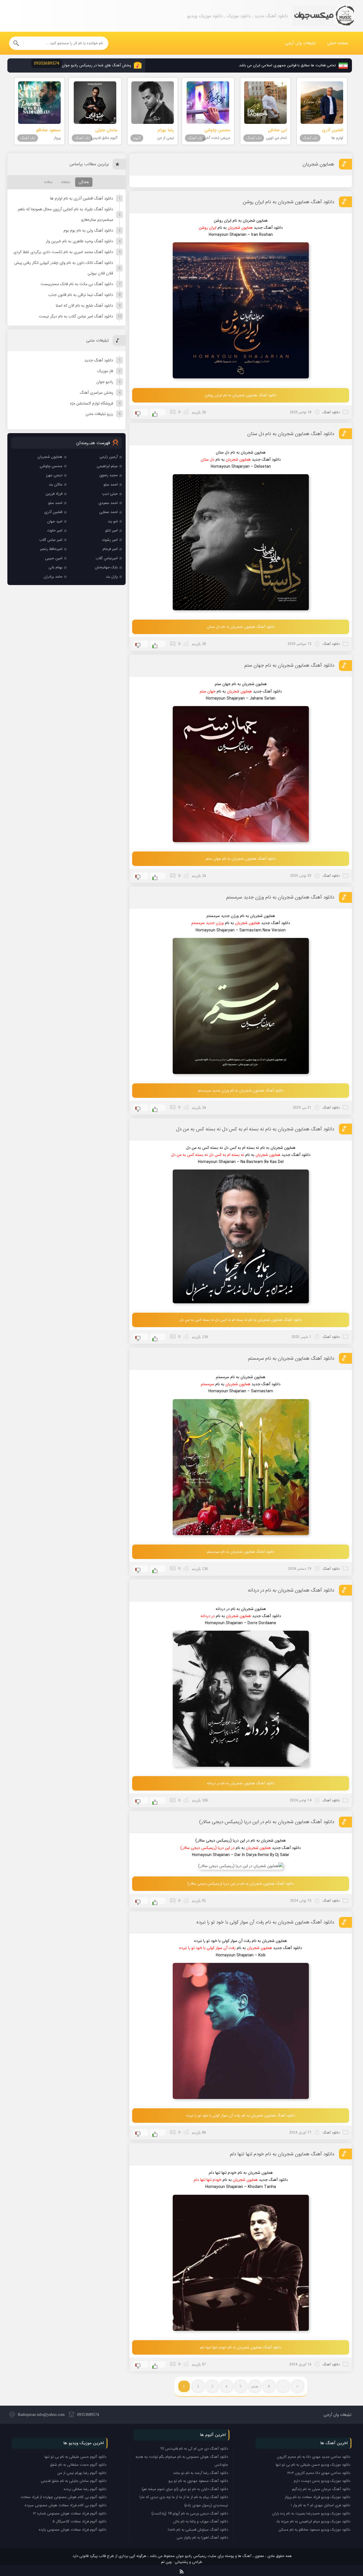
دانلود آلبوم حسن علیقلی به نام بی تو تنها (75, 2457)
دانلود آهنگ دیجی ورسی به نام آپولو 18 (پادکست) (190, 2513)
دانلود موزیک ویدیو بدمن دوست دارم (322, 2481)
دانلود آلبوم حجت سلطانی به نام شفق (78, 2465)
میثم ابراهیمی (107, 466)
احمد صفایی (108, 512)
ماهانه (66, 182)
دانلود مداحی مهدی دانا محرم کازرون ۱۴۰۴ (319, 2473)
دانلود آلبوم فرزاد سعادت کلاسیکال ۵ (79, 2521)
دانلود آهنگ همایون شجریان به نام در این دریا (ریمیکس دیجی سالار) (267, 1822)
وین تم (166, 2562)
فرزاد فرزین (54, 494)
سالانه (48, 182)
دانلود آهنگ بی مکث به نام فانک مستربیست (77, 284)
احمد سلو (111, 485)
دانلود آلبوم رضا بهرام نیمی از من (82, 2473)
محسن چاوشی (51, 466)
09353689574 (88, 2415)
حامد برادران (53, 577)
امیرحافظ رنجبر (51, 549)
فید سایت (182, 2570)
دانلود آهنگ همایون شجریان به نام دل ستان (291, 434)
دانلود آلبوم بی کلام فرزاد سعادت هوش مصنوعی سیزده (66, 2505)
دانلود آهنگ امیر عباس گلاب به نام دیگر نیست (76, 316)
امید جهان (55, 521)
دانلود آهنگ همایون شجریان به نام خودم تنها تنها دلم (282, 2154)
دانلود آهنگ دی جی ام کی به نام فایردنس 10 (194, 2449)
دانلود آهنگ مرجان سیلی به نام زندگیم (321, 2489)
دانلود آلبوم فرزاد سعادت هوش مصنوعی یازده (73, 2530)
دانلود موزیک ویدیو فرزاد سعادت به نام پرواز (317, 2497)
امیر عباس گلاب (51, 540)
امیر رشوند (110, 540)
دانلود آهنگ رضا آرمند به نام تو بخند (201, 2473)
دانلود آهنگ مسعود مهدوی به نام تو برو (198, 2481)
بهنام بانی (55, 567)
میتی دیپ (110, 494)
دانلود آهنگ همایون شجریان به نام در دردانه (291, 1590)
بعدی (255, 2386)
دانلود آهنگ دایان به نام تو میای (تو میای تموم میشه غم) (185, 2489)
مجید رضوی (108, 475)
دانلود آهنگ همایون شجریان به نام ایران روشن (288, 202)
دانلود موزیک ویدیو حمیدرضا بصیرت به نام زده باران (311, 2513)
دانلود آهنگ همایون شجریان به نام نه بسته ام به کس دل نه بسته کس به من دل (255, 1129)
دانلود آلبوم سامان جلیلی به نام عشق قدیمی (74, 2481)
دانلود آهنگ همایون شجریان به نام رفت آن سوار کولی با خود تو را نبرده (265, 1922)
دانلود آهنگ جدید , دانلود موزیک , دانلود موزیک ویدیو (323, 16)
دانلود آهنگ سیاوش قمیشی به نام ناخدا (198, 2530)
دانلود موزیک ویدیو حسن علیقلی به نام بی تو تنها (313, 2465)
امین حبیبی (54, 558)
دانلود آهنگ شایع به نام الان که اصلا (84, 306)
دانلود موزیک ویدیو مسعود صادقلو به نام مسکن (314, 2530)
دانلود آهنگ (331, 412)
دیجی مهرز (54, 475)
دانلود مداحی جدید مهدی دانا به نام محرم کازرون (314, 2457)
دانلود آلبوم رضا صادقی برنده (85, 2489)
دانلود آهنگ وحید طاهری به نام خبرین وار (80, 241)
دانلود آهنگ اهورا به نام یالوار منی (202, 2538)
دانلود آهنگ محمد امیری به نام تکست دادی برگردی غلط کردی (63, 252)
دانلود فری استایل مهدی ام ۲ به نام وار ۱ (320, 2505)
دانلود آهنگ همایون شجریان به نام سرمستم (291, 1358)
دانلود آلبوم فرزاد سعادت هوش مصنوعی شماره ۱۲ (70, 2513)
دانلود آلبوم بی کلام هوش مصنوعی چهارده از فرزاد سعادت (63, 2497)
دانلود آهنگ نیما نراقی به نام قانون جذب (81, 295)
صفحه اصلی (338, 43)
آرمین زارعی (109, 457)
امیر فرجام (110, 549)
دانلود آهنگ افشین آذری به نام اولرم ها (82, 198)
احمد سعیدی (108, 503)
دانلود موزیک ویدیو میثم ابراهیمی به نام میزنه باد (313, 2521)
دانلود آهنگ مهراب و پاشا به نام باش (201, 2521)
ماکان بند (56, 485)
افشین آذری (53, 512)
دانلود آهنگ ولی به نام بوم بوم (88, 230)
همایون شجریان (318, 164)
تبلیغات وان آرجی (301, 43)
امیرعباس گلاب (107, 558)
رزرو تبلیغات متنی (99, 414)
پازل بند (112, 577)
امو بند (113, 521)
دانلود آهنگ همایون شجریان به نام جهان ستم (289, 665)
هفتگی (84, 182)
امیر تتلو (111, 530)
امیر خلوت (55, 530)
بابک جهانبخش (106, 567)
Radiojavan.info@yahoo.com (41, 2415)
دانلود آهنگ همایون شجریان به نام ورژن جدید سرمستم (280, 897)
